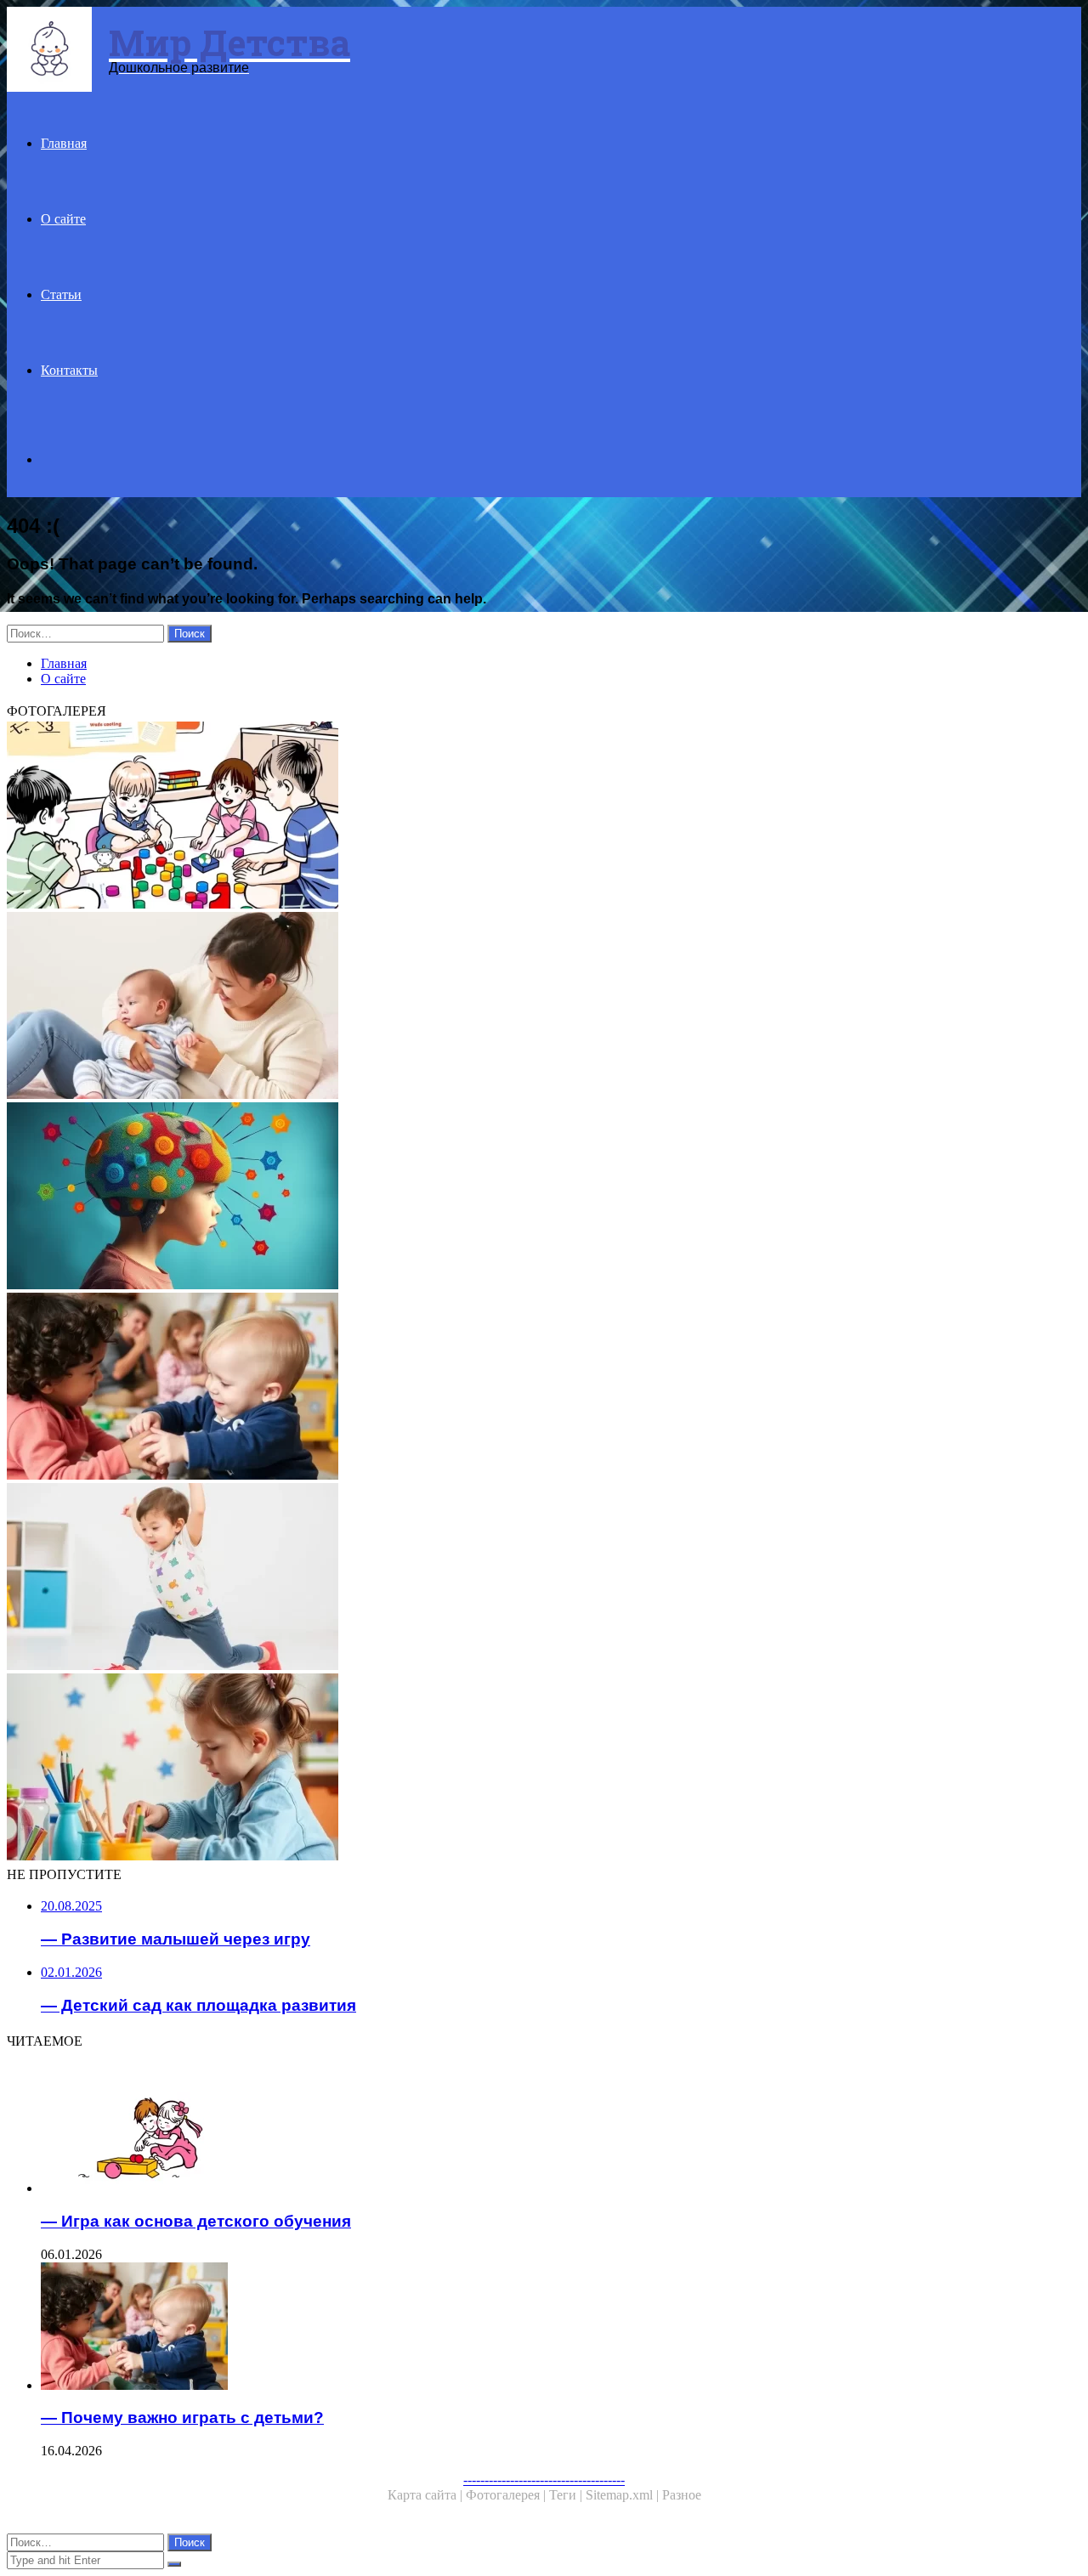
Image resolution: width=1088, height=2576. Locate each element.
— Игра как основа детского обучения (196, 2221)
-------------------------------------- (544, 2480)
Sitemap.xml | (624, 2495)
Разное (682, 2495)
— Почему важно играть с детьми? (182, 2417)
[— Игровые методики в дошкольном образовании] (517, 817)
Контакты (69, 370)
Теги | (567, 2495)
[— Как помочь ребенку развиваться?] (517, 1007)
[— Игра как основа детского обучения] (534, 2131)
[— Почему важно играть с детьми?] (517, 1388)
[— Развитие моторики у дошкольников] (517, 1578)
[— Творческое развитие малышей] (517, 1769)
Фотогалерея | (507, 2495)
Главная (64, 143)
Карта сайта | (427, 2495)
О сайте (63, 219)
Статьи (61, 294)
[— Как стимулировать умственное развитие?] (517, 1197)
